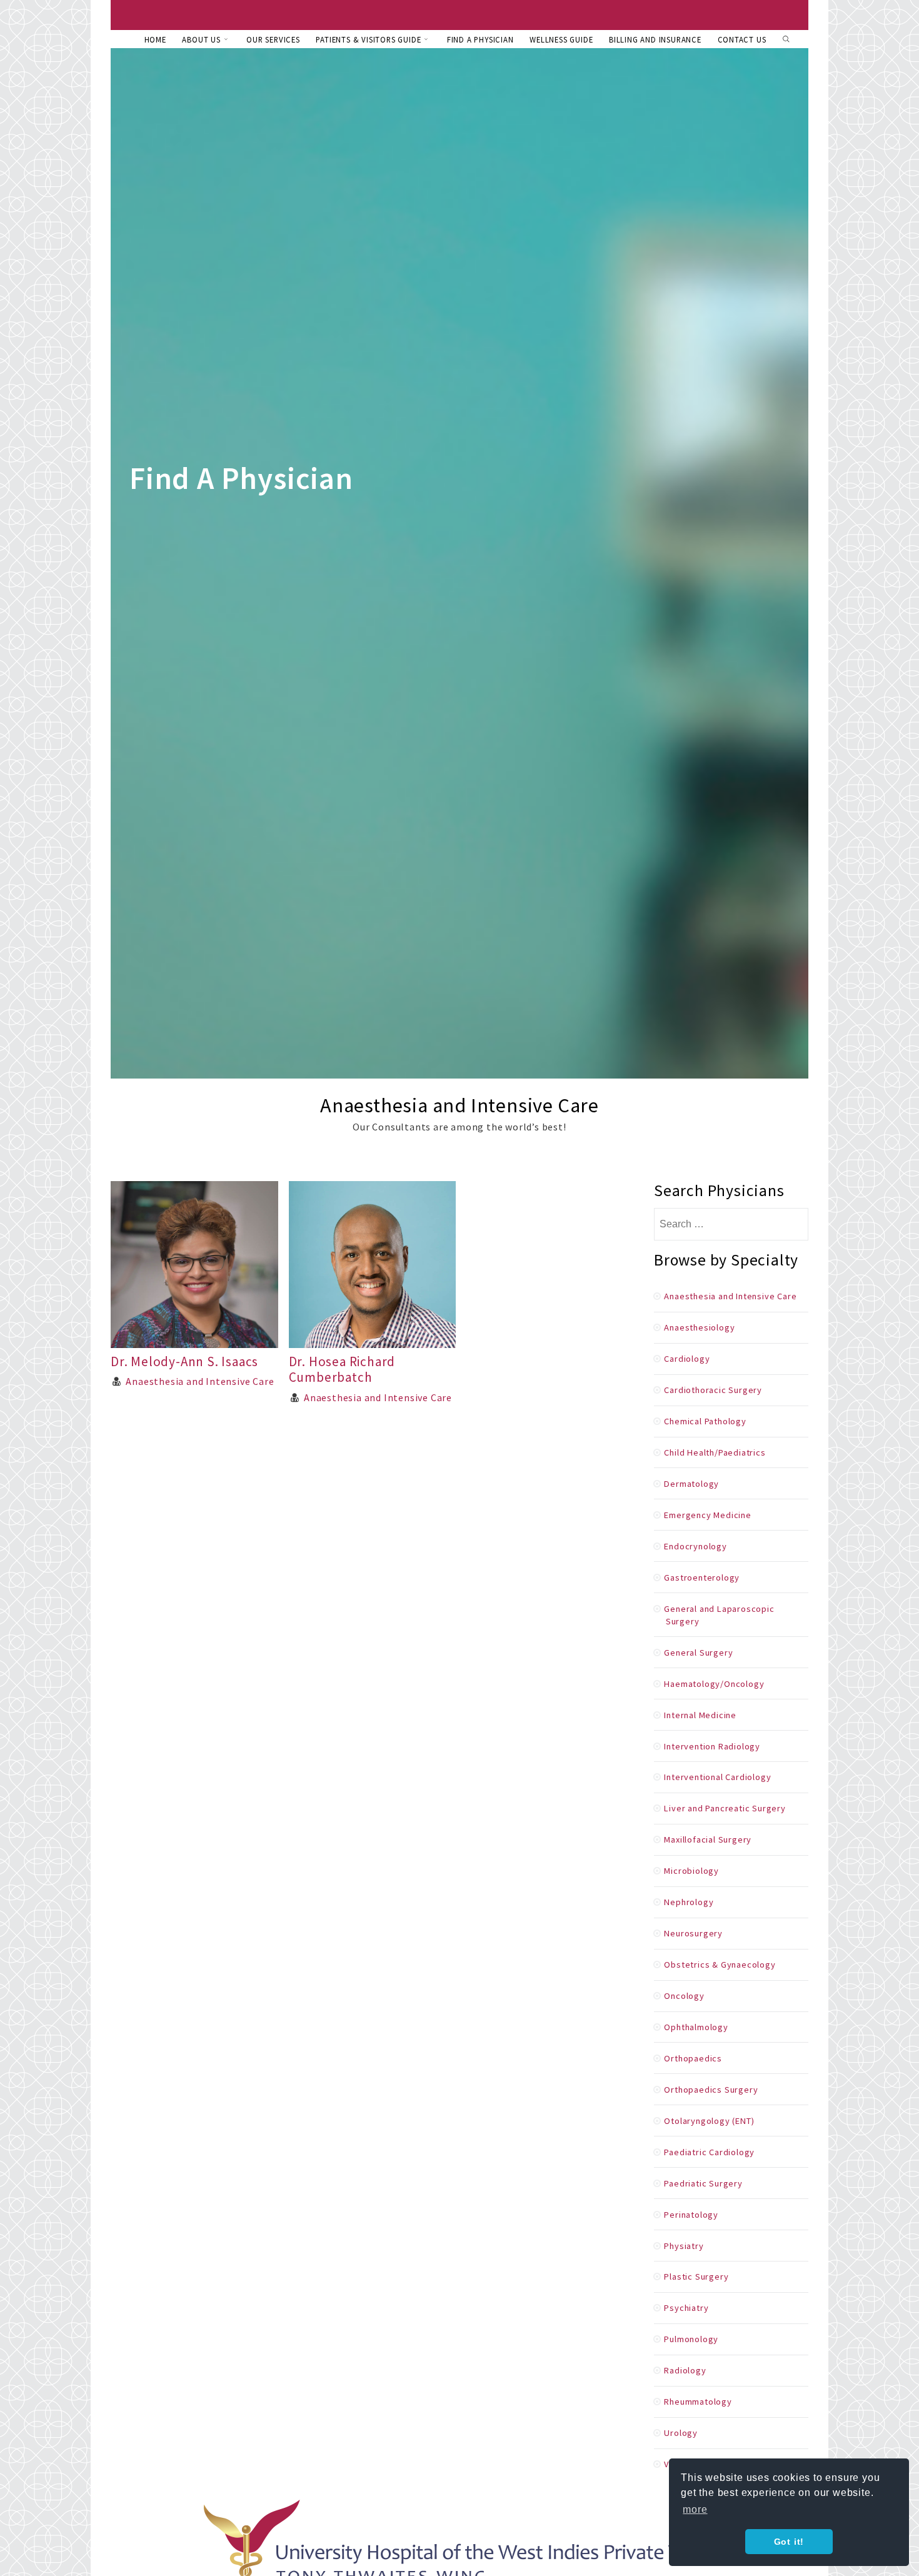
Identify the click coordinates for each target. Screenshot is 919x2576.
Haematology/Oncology (714, 1684)
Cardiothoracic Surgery (713, 1390)
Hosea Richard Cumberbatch (342, 1369)
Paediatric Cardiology (709, 2152)
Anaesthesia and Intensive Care (200, 1381)
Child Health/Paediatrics (715, 1452)
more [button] (695, 2509)
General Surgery (698, 1653)
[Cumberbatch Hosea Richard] (373, 1344)
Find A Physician (480, 39)
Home (155, 39)
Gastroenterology (702, 1577)
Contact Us (742, 39)
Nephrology (689, 1902)
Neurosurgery (693, 1933)
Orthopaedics (693, 2058)
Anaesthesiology (699, 1327)
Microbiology (691, 1871)
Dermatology (691, 1484)
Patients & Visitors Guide (368, 39)
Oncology (684, 1996)
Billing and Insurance (655, 39)
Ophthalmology (696, 2027)
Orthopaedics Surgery (711, 2090)
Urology (681, 2433)
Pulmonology (691, 2339)
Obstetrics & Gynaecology (720, 1965)
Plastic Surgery (696, 2277)
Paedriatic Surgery (703, 2183)
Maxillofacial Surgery (708, 1839)
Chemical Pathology (705, 1421)
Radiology (685, 2370)
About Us (201, 39)
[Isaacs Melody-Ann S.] (194, 1344)
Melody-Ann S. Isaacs (184, 1361)
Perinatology (691, 2215)
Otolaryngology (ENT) (709, 2121)
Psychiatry (686, 2308)
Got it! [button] (789, 2542)
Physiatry (684, 2246)
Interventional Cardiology (717, 1777)
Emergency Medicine (707, 1515)
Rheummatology (698, 2402)
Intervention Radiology (712, 1746)
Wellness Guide (561, 39)
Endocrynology (695, 1546)
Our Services (273, 39)
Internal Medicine (700, 1715)
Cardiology (687, 1359)
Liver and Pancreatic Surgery (725, 1808)
